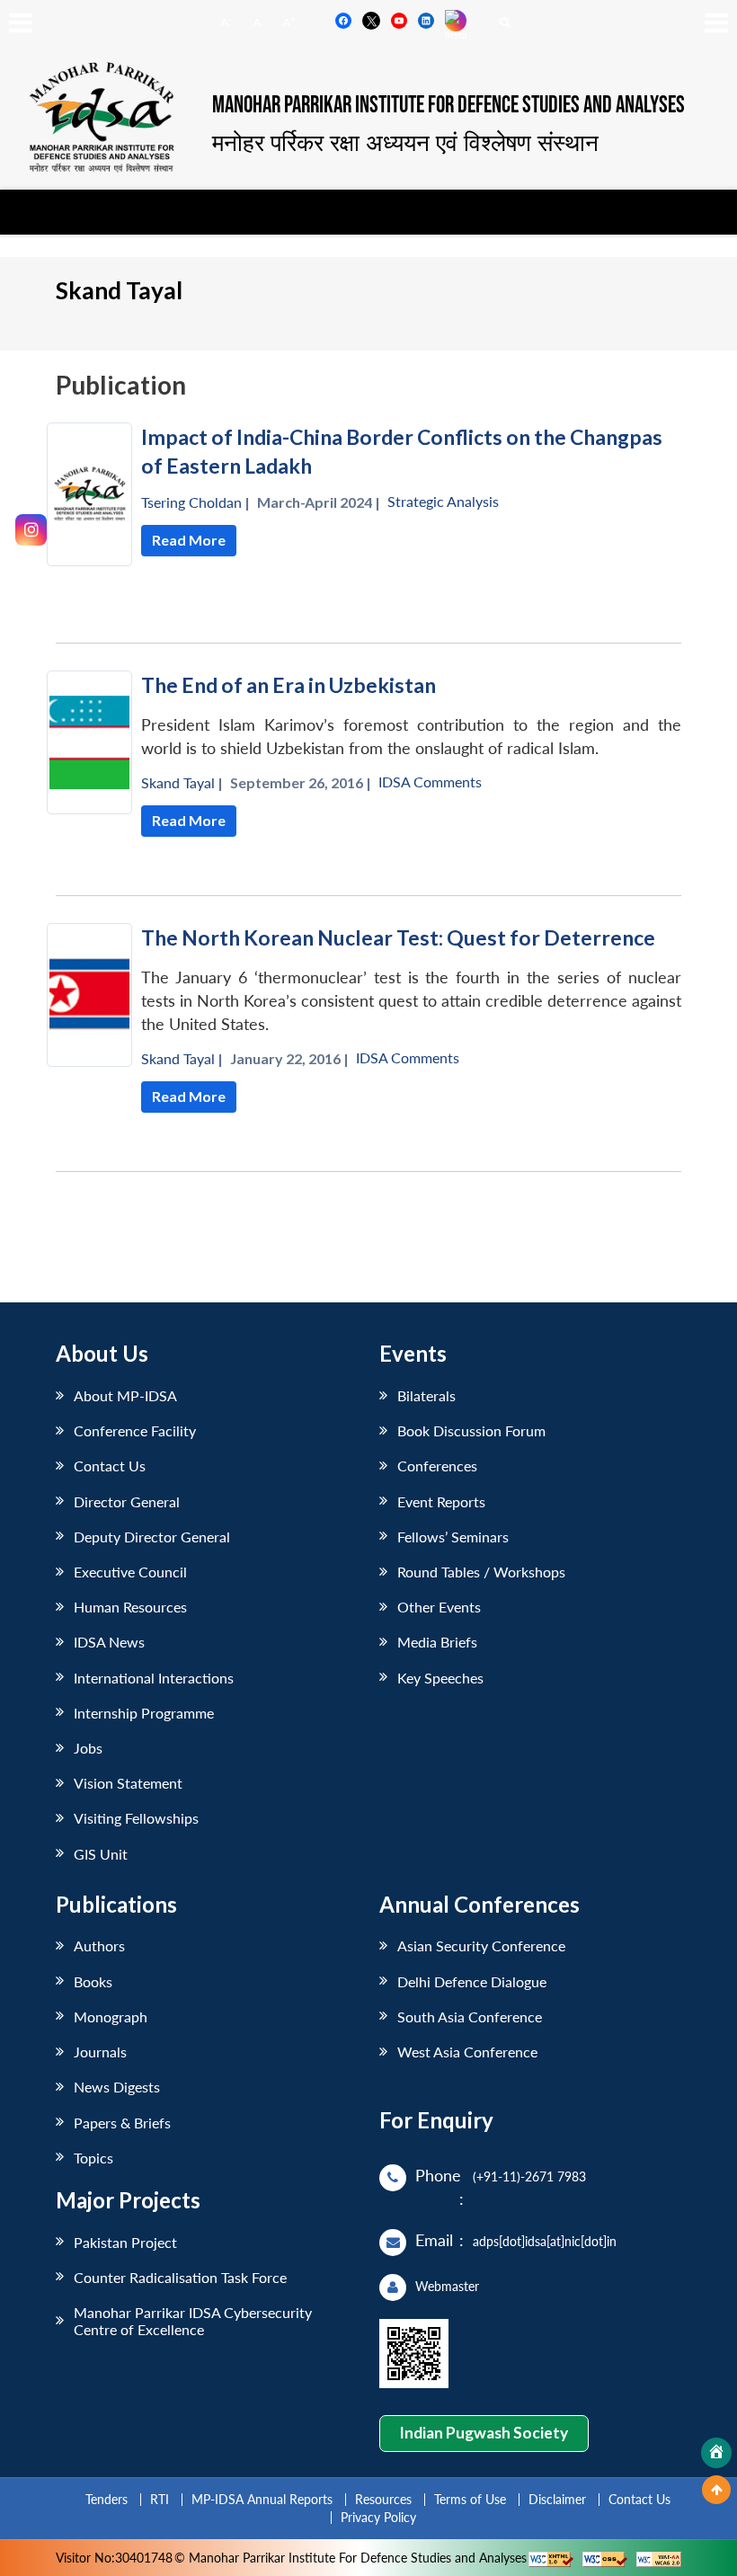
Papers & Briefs (122, 2123)
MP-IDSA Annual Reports (262, 2499)
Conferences (437, 1466)
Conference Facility (135, 1430)
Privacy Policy (378, 2517)
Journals (100, 2052)
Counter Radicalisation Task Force (180, 2277)
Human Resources (130, 1607)
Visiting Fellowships (136, 1818)
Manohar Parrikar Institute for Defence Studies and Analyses (448, 105)
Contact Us (110, 1466)
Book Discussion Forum (471, 1430)
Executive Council (130, 1572)
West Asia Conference (467, 2052)
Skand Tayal (178, 782)
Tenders (107, 2499)
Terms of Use (470, 2499)
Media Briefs (437, 1642)
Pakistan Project (125, 2242)
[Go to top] (716, 2490)
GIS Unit (101, 1854)
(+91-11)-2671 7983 (529, 2176)
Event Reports (441, 1501)
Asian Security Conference (481, 1945)
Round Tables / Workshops (481, 1572)
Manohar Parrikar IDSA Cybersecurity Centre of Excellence (193, 2321)
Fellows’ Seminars (453, 1537)
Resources (383, 2499)
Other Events (439, 1607)
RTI (160, 2499)
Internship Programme (144, 1713)
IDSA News (109, 1642)
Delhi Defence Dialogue (472, 1981)
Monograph (111, 2016)
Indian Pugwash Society (484, 2433)
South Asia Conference (470, 2016)
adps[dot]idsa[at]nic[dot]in (545, 2241)
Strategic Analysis (443, 501)
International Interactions (154, 1678)
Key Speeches (440, 1678)
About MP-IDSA (125, 1395)
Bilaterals (426, 1395)
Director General (127, 1501)
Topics (93, 2158)
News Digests (117, 2087)
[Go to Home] (716, 2453)
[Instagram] (31, 530)
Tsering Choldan (191, 502)
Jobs (88, 1748)
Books (93, 1981)
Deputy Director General (152, 1537)
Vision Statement (128, 1783)
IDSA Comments (430, 782)
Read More (189, 540)
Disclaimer (557, 2499)
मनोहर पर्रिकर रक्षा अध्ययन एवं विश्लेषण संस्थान (405, 142)
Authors (99, 1945)
